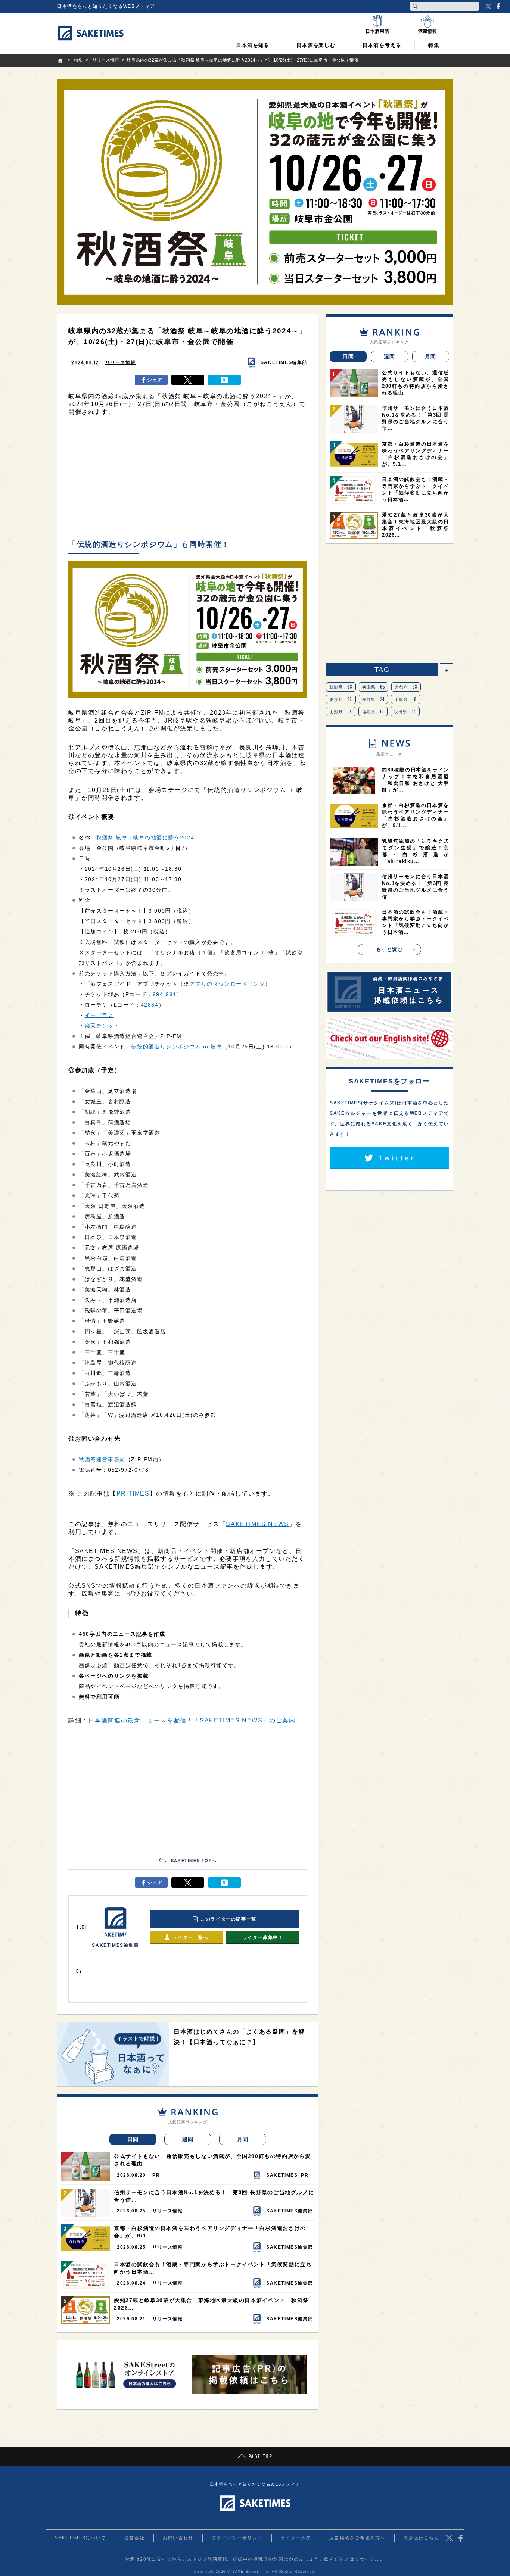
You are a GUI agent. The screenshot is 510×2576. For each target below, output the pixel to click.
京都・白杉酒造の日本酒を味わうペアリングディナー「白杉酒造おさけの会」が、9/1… (210, 2232)
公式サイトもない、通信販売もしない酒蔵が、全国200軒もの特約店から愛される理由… (212, 2160)
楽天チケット (102, 1026)
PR (156, 2175)
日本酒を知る (253, 45)
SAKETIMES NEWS (257, 1524)
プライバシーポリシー (237, 2538)
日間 (133, 2139)
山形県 (341, 711)
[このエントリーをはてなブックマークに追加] (224, 380)
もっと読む (390, 949)
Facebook (498, 6)
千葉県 (406, 699)
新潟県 (341, 687)
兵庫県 (374, 687)
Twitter (488, 6)
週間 (188, 2139)
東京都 (341, 699)
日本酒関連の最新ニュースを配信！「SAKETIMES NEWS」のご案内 (192, 1720)
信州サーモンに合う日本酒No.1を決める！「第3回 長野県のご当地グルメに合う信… (214, 2196)
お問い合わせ (178, 2538)
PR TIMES (133, 1493)
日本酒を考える (382, 45)
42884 (150, 1005)
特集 (434, 45)
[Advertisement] (188, 480)
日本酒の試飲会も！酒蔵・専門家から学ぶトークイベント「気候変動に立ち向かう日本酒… (213, 2268)
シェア (155, 380)
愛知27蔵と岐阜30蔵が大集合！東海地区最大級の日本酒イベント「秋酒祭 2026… (211, 2304)
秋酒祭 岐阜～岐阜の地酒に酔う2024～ (148, 838)
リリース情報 (121, 362)
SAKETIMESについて (80, 2538)
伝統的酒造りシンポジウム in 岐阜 (177, 1047)
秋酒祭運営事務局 (102, 1459)
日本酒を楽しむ (316, 45)
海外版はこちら (421, 2538)
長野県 (374, 699)
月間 (243, 2139)
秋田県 (405, 711)
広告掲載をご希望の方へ (357, 2538)
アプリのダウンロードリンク (227, 984)
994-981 (165, 994)
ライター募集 (296, 2538)
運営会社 (134, 2538)
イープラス (99, 1015)
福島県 (373, 711)
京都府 (406, 687)
